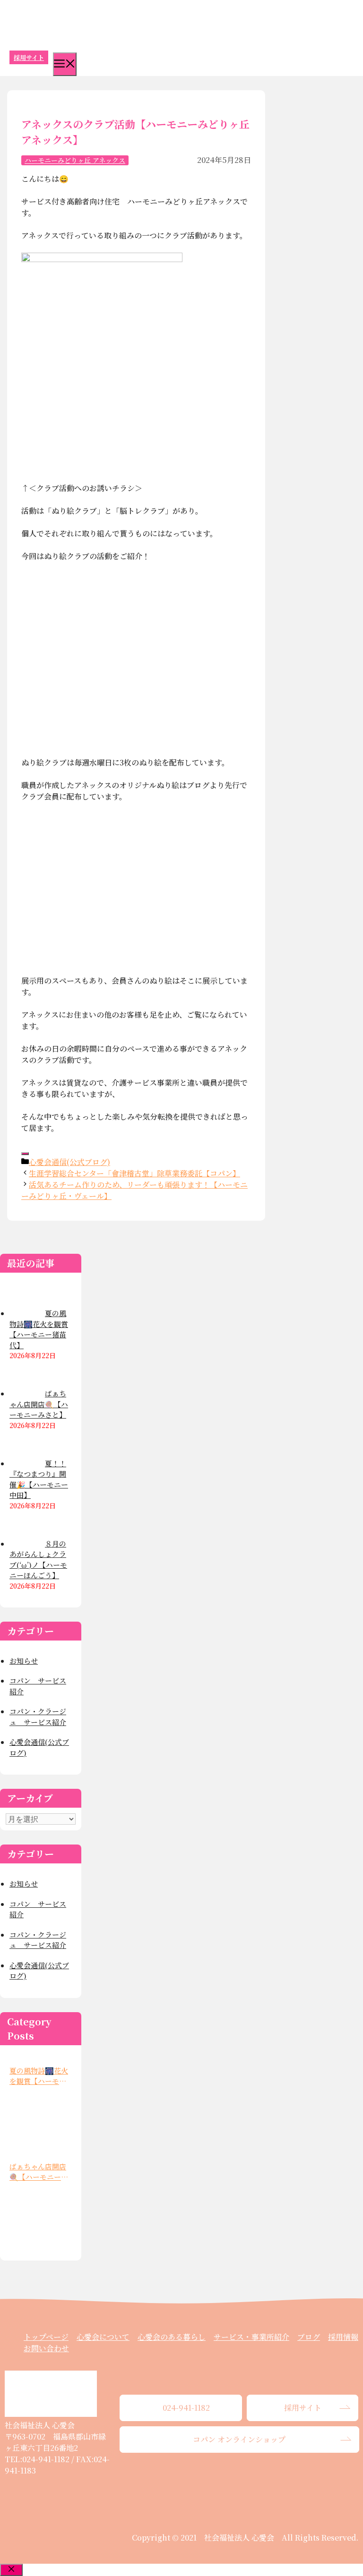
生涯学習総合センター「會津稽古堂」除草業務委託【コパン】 (134, 1173)
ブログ (309, 2337)
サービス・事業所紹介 (251, 2337)
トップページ (46, 2337)
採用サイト (29, 57)
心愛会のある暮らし (172, 2337)
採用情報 (343, 2337)
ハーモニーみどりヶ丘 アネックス (75, 160)
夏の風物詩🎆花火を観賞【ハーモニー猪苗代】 (39, 2076)
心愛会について (103, 2337)
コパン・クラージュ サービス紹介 (38, 1717)
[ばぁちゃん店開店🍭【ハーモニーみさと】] (38, 2216)
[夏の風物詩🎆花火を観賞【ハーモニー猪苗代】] (38, 2120)
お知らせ (24, 1661)
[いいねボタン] (25, 1154)
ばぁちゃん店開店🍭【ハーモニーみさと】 (39, 2172)
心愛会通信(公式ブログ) (69, 1162)
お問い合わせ (46, 2348)
